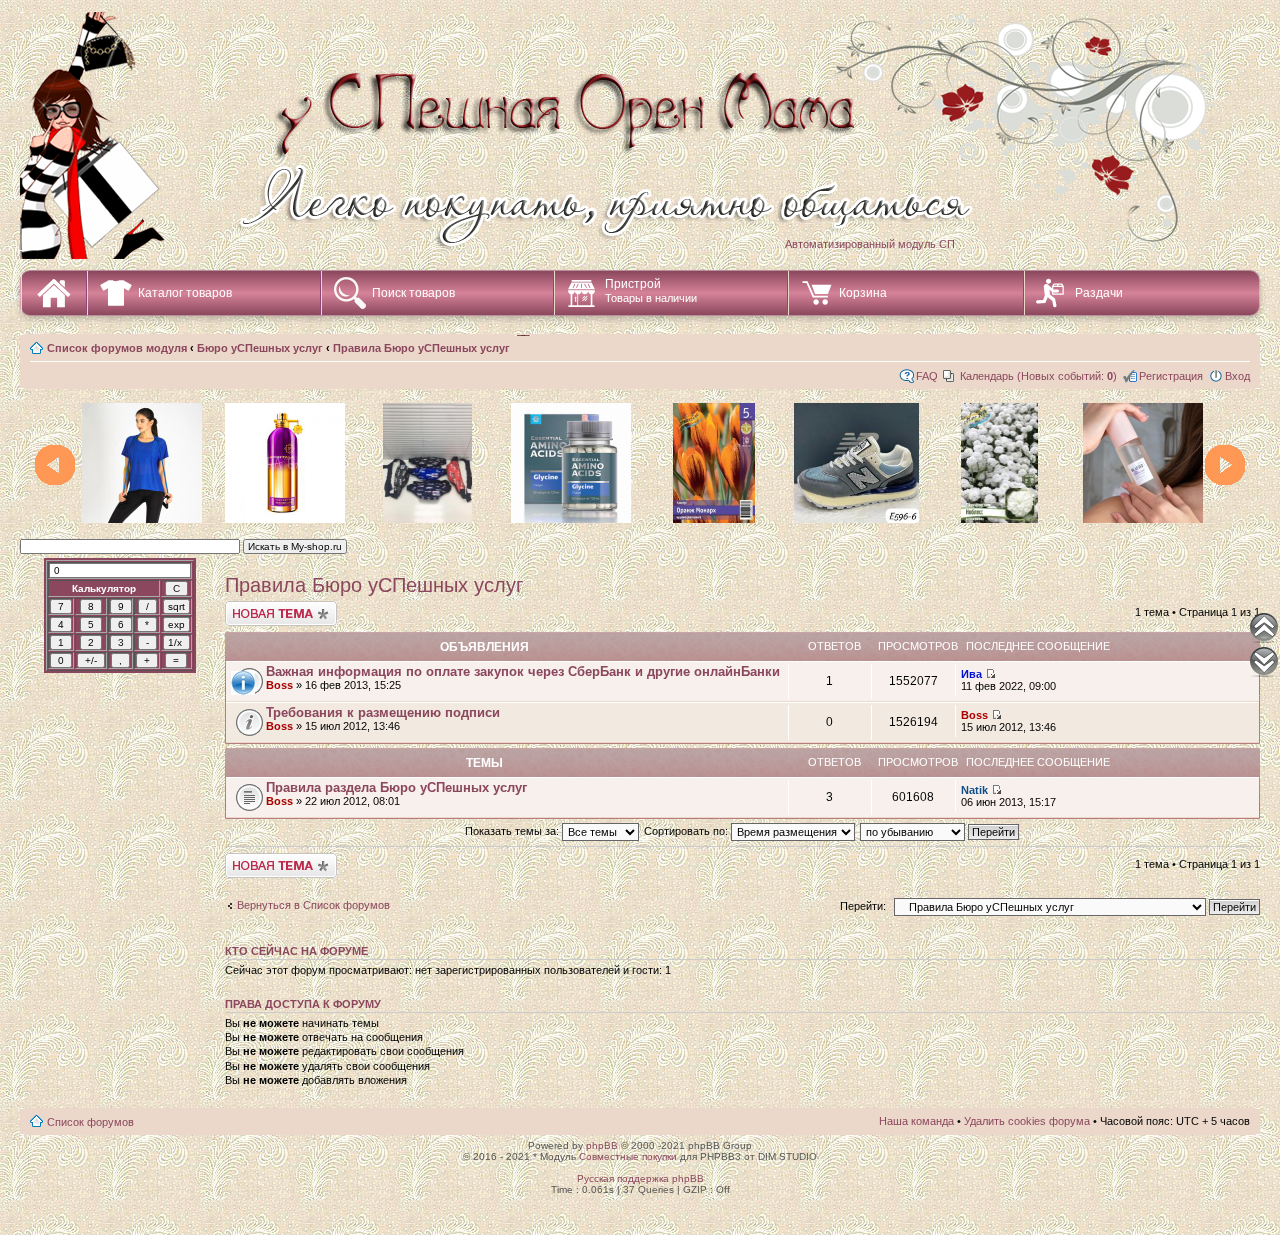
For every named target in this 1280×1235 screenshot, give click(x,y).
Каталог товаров (185, 293)
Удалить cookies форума (1027, 1121)
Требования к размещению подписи (383, 712)
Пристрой (651, 290)
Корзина (863, 293)
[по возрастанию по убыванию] (940, 831)
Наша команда (916, 1121)
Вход (1237, 376)
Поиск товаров (413, 293)
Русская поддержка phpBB (640, 1178)
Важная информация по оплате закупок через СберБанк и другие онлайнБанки (523, 671)
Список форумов (90, 1122)
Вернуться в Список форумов (313, 905)
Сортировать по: (687, 831)
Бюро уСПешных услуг (260, 348)
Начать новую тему (275, 607)
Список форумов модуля (117, 348)
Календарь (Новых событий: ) (1038, 376)
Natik (974, 790)
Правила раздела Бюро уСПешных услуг (396, 787)
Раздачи (1099, 293)
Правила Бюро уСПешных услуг (421, 348)
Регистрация (1171, 376)
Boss (279, 685)
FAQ (927, 376)
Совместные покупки (628, 1156)
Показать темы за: (513, 831)
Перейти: (863, 906)
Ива (971, 674)
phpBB (602, 1145)
